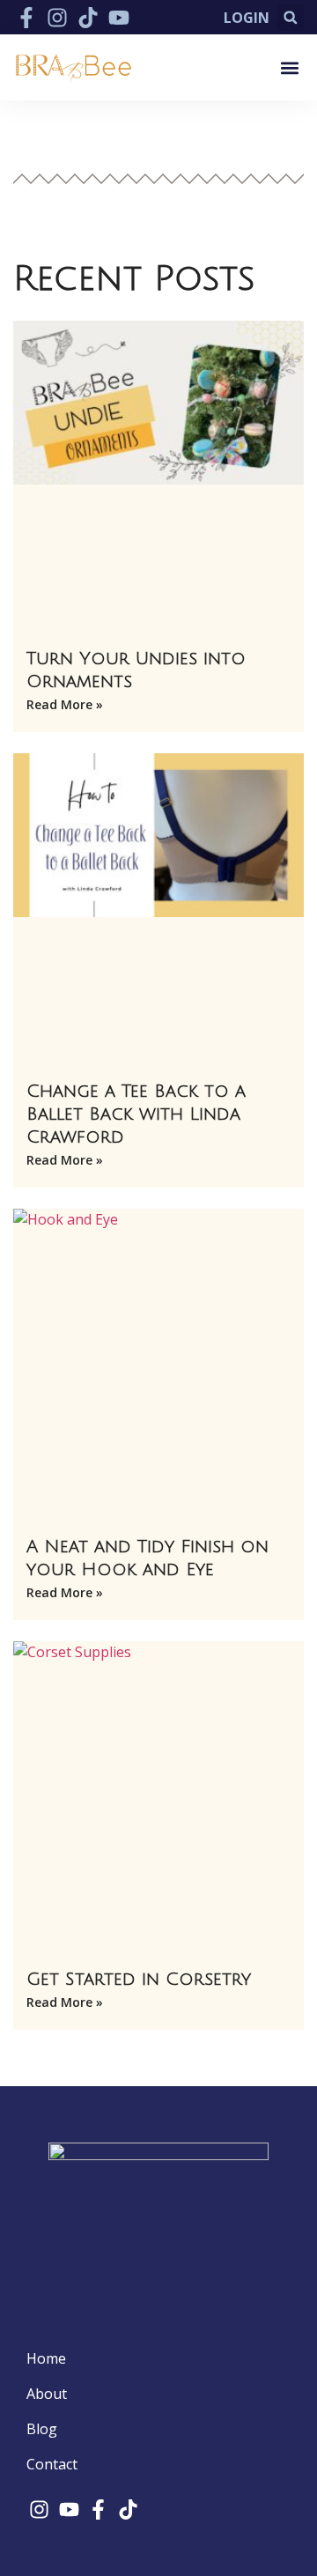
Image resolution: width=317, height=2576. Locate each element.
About (47, 2394)
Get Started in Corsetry (139, 1980)
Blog (42, 2429)
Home (46, 2358)
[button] (290, 17)
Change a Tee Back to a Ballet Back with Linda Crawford (136, 1114)
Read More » (65, 704)
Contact (52, 2464)
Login (247, 18)
